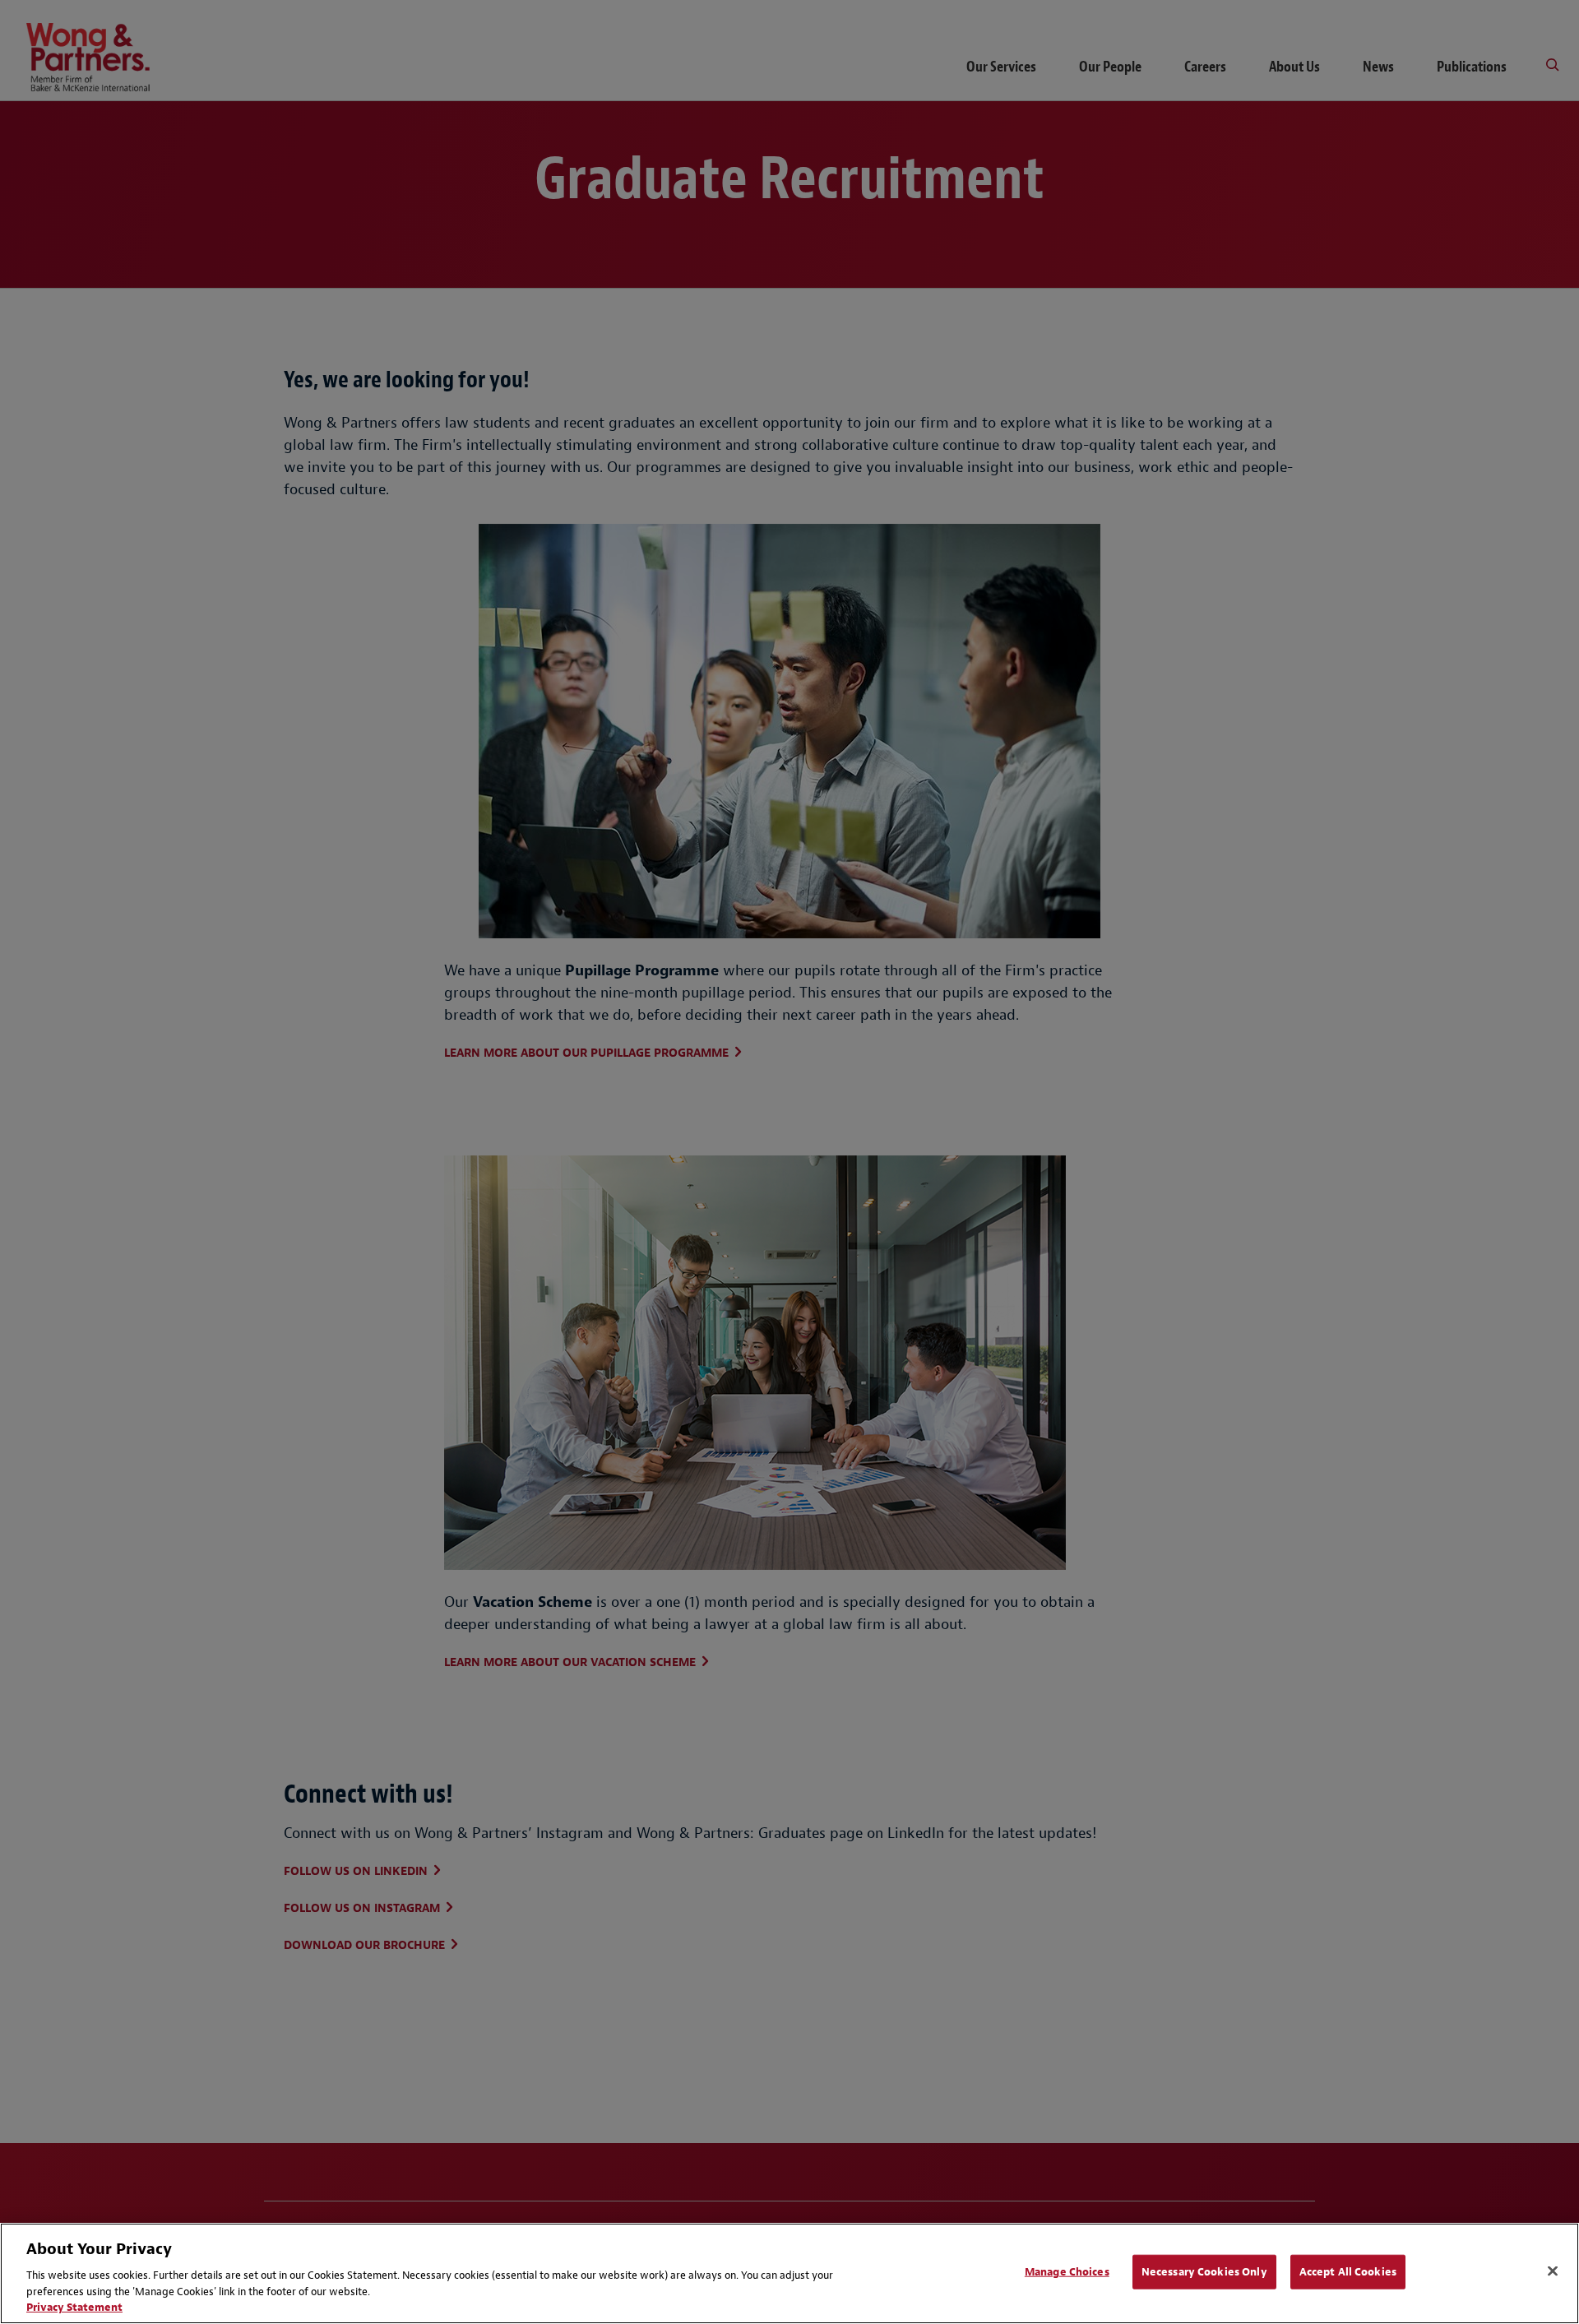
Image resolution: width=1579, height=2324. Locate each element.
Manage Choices (1067, 2272)
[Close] (1553, 2271)
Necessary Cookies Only (1204, 2272)
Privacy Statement (74, 2307)
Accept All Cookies (1348, 2272)
